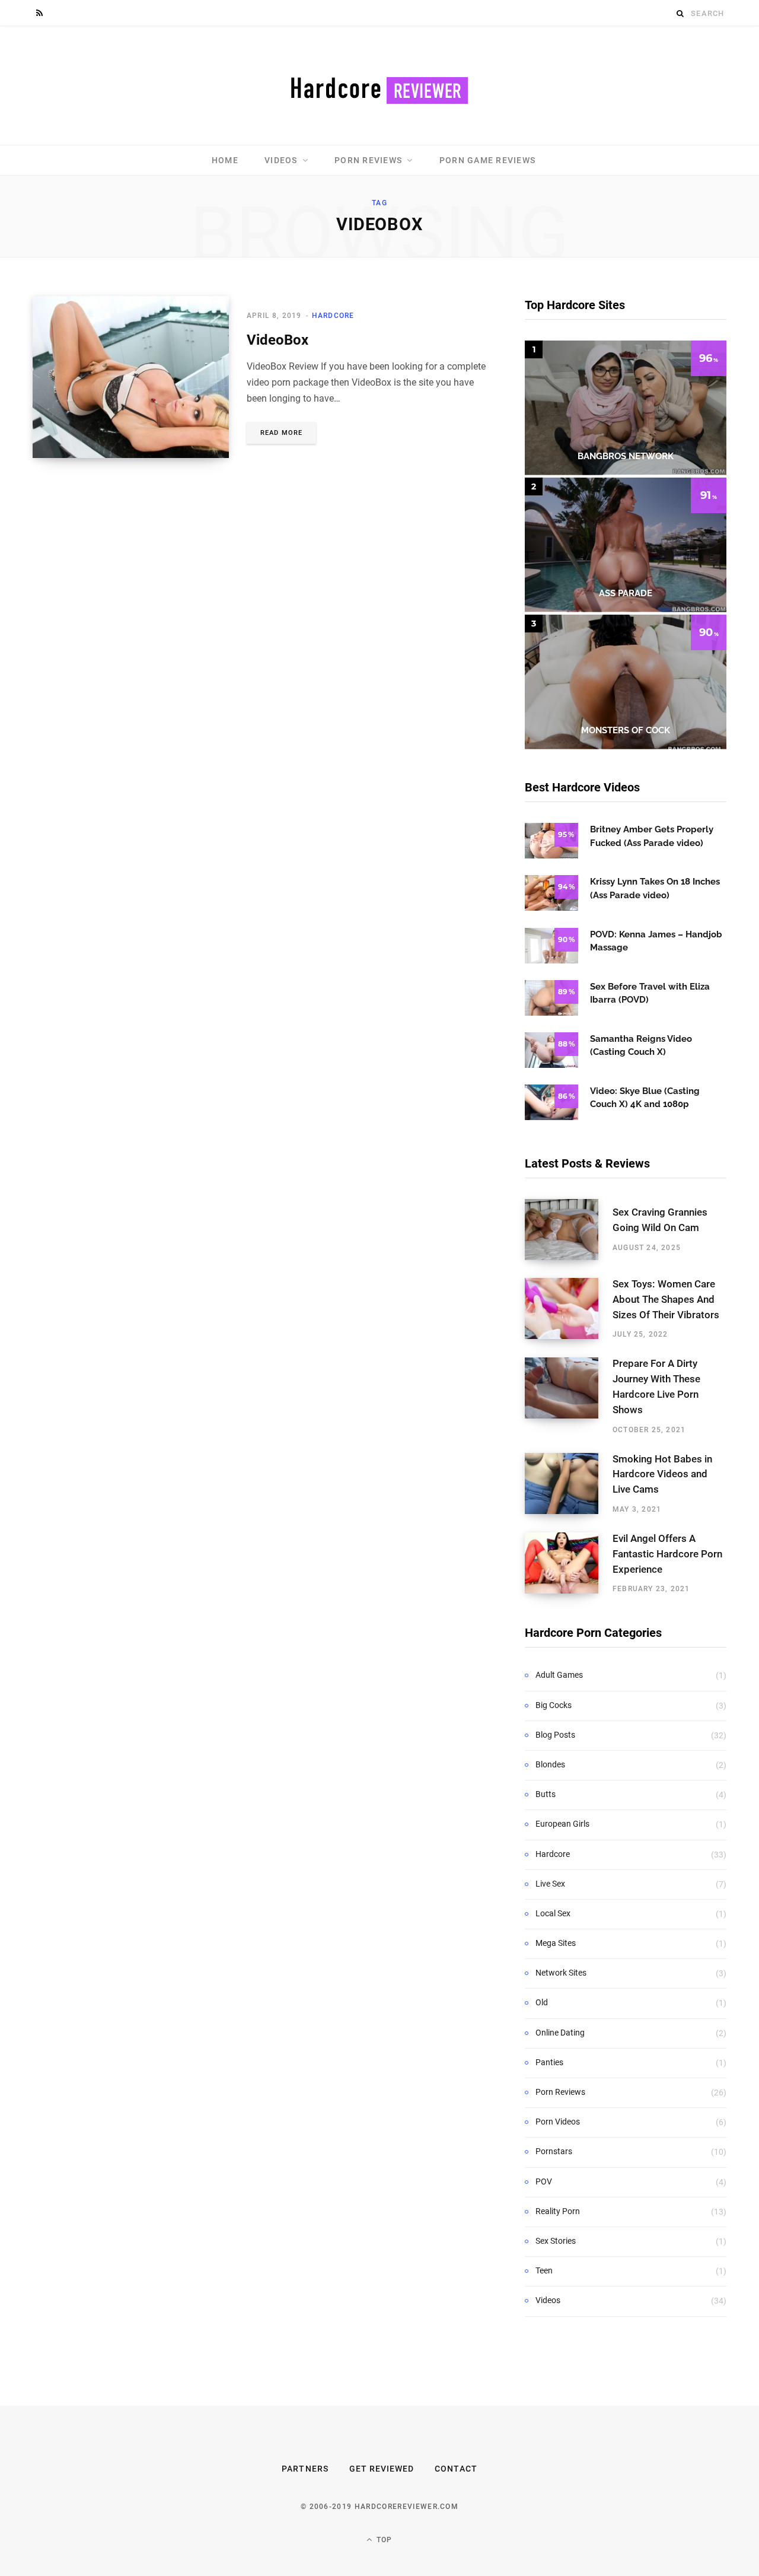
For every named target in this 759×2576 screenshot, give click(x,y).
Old (542, 2002)
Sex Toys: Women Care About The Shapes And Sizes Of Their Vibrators (666, 1299)
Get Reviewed (382, 2469)
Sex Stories (556, 2241)
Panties (549, 2062)
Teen (544, 2270)
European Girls (562, 1824)
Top (383, 2540)
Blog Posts (555, 1735)
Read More (281, 433)
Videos (281, 160)
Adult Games (559, 1675)
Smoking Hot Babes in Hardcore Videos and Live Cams (662, 1474)
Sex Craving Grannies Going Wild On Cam (660, 1220)
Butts (546, 1794)
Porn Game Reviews (487, 160)
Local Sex (553, 1913)
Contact (456, 2469)
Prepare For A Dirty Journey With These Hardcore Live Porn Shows (656, 1386)
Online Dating (560, 2033)
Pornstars (554, 2151)
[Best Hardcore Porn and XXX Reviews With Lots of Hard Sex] (379, 85)
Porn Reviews (368, 160)
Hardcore (333, 316)
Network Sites (561, 1973)
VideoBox (278, 340)
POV (544, 2181)
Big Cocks (554, 1705)
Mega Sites (556, 1943)
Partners (305, 2469)
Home (225, 160)
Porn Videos (558, 2122)
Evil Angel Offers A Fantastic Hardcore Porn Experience (667, 1554)
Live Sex (550, 1884)
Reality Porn (558, 2211)
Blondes (550, 1764)
